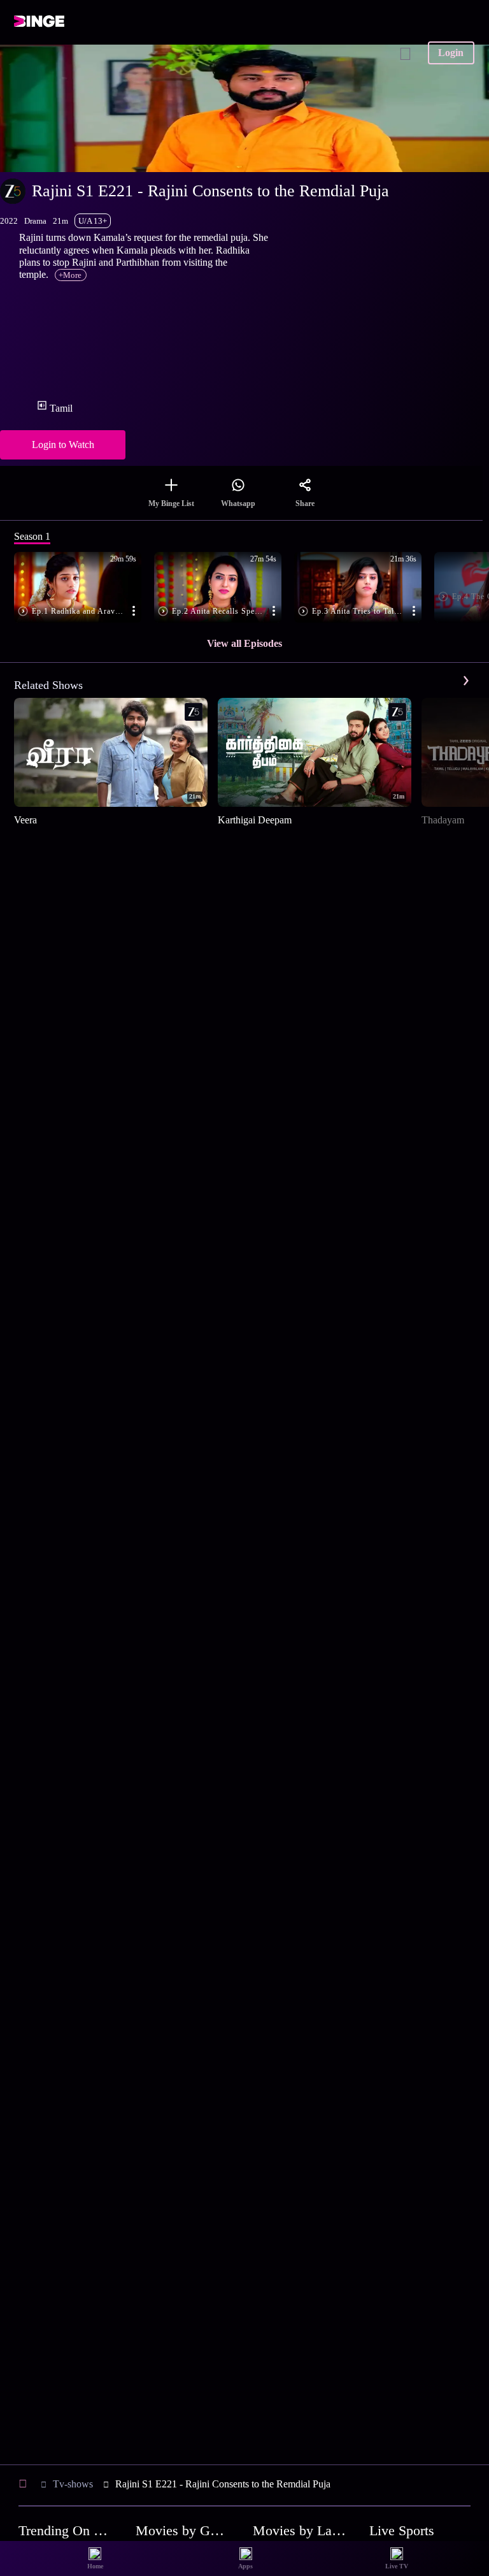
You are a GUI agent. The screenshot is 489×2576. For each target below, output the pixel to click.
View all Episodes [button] (244, 643)
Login (451, 53)
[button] (84, 588)
